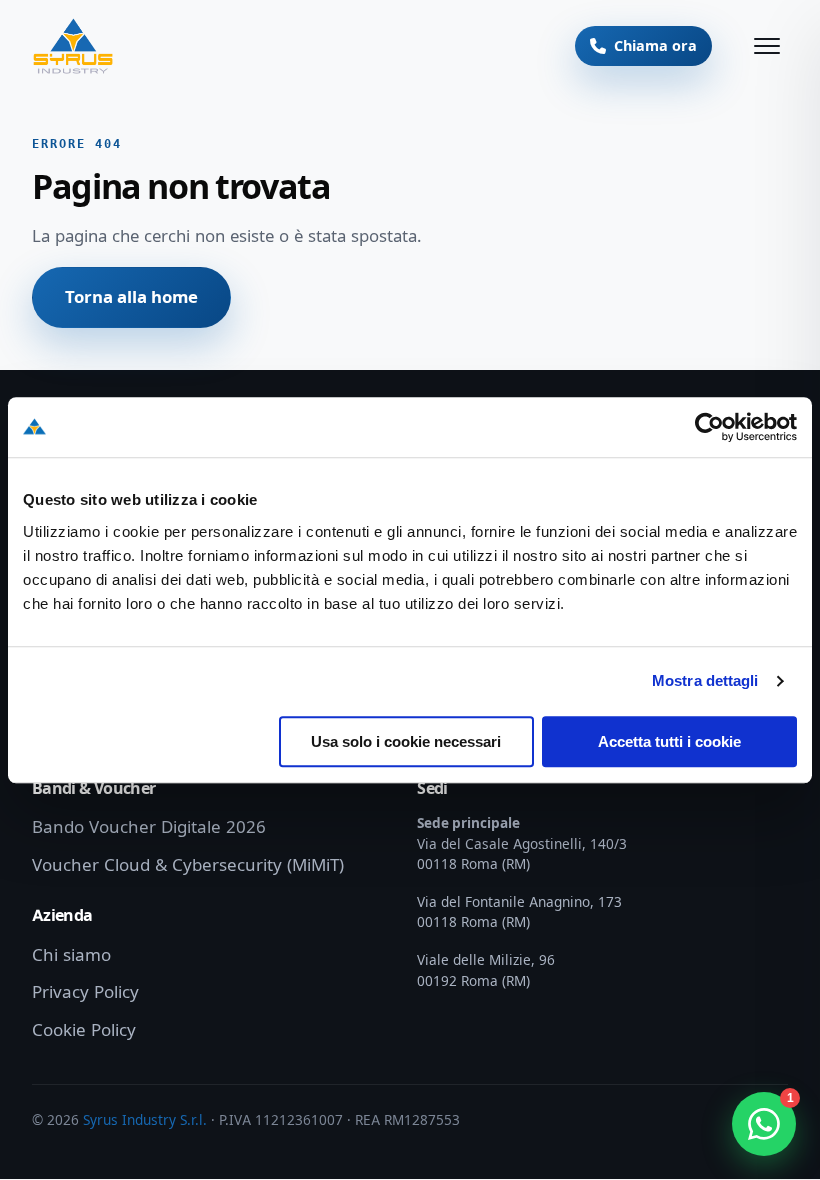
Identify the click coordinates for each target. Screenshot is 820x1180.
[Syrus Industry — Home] (73, 46)
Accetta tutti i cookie (669, 741)
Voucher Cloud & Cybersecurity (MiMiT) (188, 865)
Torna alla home (131, 297)
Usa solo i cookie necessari (406, 741)
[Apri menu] (767, 46)
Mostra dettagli (705, 680)
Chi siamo (71, 955)
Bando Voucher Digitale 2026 (149, 827)
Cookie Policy (84, 1030)
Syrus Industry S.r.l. (145, 1120)
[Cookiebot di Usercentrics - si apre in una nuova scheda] (709, 427)
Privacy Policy (85, 992)
